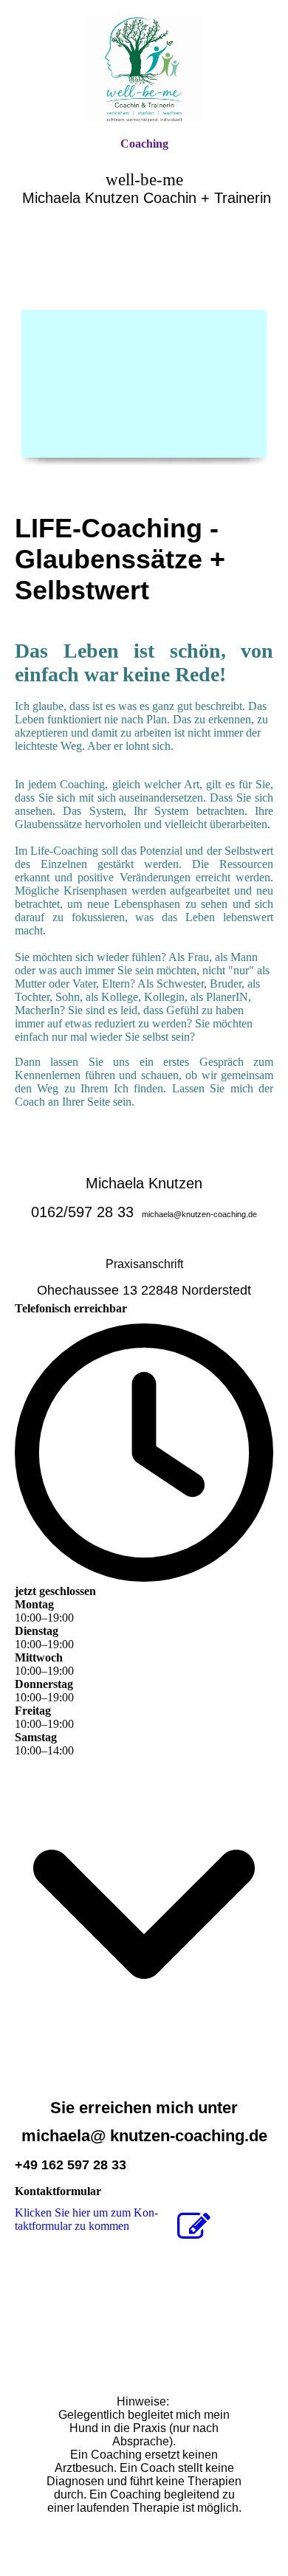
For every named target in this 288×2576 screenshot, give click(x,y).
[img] (144, 68)
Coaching (144, 144)
